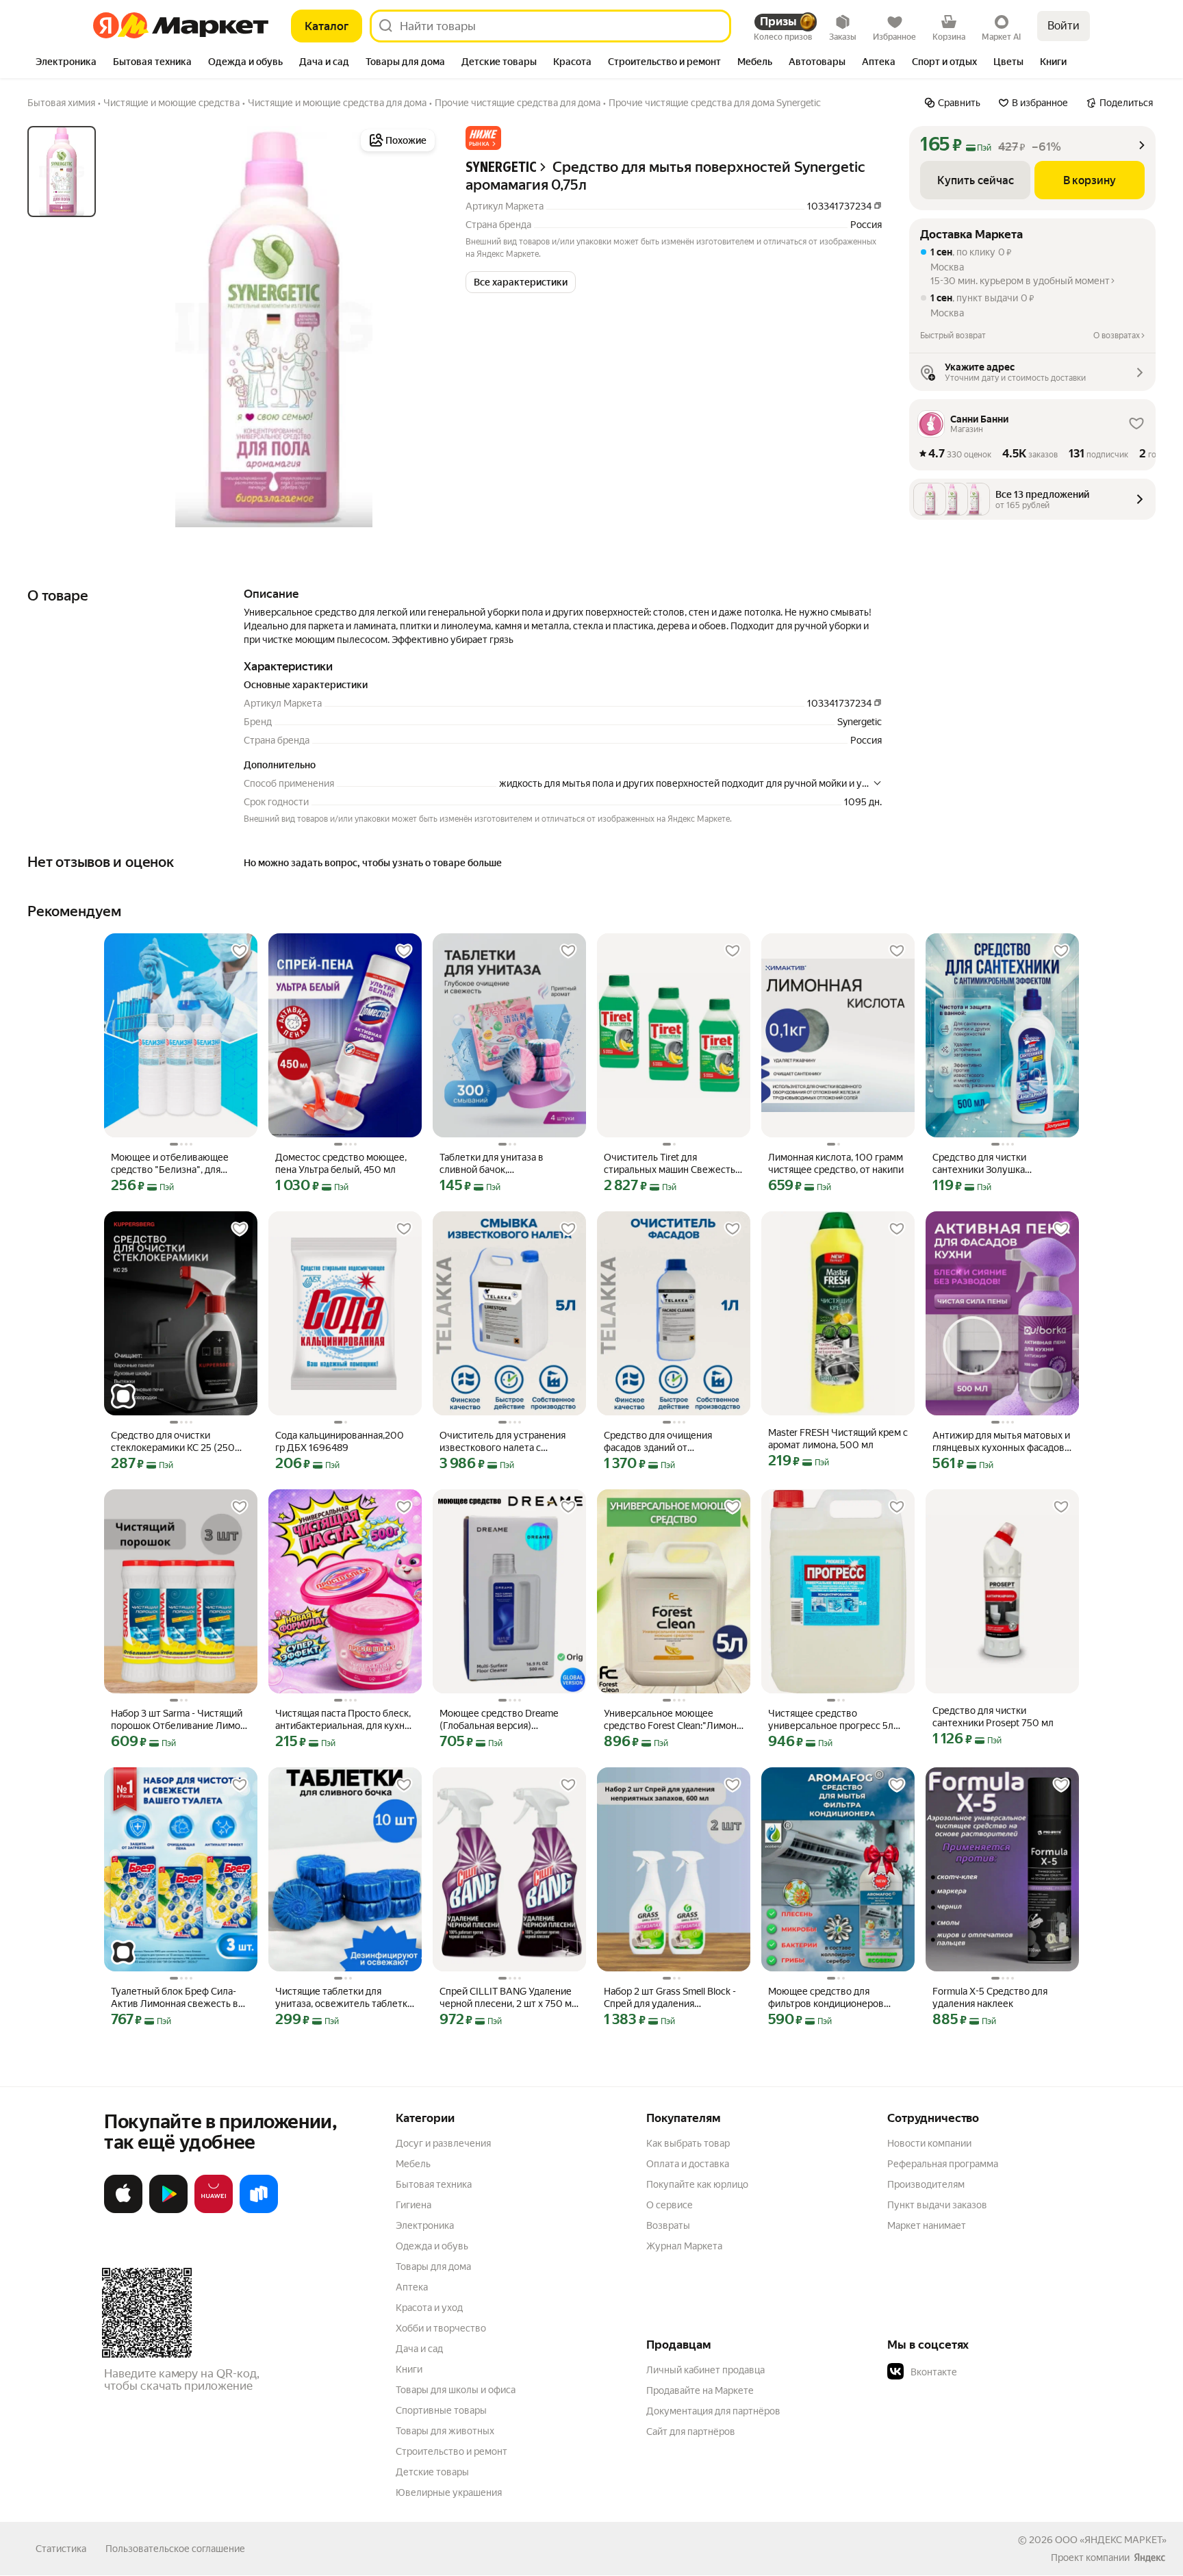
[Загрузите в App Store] (123, 2210)
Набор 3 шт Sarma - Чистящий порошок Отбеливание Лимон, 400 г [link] (179, 1720)
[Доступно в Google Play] (168, 2210)
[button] (483, 138)
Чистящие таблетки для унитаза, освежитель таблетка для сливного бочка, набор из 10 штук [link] (344, 1998)
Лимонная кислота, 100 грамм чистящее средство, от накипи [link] (836, 1163)
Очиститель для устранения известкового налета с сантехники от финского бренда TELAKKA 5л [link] (503, 1442)
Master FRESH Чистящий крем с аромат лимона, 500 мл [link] (838, 1439)
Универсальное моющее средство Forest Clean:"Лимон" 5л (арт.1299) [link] (672, 1720)
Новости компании (929, 2143)
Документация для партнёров (713, 2411)
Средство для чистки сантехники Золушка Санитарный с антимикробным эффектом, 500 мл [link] (1001, 1164)
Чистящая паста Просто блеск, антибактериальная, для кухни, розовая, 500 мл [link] (344, 1720)
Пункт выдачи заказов (937, 2205)
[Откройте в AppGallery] (214, 2210)
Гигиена (414, 2205)
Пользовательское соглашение (175, 2549)
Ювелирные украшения (449, 2492)
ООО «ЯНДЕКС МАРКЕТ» (1111, 2540)
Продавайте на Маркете (700, 2390)
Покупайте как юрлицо (697, 2184)
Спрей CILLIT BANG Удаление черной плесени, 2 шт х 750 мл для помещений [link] (508, 1998)
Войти (1064, 26)
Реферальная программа (943, 2164)
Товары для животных (445, 2431)
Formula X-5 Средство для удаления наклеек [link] (990, 1997)
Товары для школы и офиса (456, 2390)
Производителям (926, 2184)
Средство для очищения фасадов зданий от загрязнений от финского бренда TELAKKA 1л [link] (660, 1442)
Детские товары (432, 2472)
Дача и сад (419, 2349)
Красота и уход (429, 2308)
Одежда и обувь (432, 2246)
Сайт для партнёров (691, 2432)
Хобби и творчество (441, 2328)
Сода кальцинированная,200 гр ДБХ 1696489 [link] (340, 1441)
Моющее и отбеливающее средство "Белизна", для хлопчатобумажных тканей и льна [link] (176, 1164)
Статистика (61, 2549)
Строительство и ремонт (451, 2451)
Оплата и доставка (688, 2164)
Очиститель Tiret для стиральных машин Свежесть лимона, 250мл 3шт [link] (670, 1164)
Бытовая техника (434, 2184)
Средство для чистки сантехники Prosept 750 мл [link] (993, 1717)
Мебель (413, 2164)
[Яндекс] (1149, 2558)
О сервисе (670, 2205)
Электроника (425, 2225)
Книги (409, 2369)
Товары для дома (433, 2266)
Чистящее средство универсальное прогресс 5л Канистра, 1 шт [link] (831, 1720)
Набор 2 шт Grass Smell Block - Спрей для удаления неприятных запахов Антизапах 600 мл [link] (670, 1998)
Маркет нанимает (927, 2225)
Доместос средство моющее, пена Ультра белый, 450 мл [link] (341, 1163)
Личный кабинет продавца (705, 2370)
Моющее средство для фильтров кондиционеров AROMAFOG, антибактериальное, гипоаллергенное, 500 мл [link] (826, 1998)
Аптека (412, 2287)
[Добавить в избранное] (240, 951)
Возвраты (668, 2225)
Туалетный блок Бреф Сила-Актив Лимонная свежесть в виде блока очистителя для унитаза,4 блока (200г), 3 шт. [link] (175, 1998)
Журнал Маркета (684, 2246)
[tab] (66, 63)
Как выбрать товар (688, 2143)
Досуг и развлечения (443, 2143)
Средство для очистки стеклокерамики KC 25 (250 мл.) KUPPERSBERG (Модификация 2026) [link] (173, 1442)
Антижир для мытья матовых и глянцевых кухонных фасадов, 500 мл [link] (1001, 1442)
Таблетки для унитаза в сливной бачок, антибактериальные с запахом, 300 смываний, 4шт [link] (508, 1164)
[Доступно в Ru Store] (259, 2210)
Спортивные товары (441, 2410)
